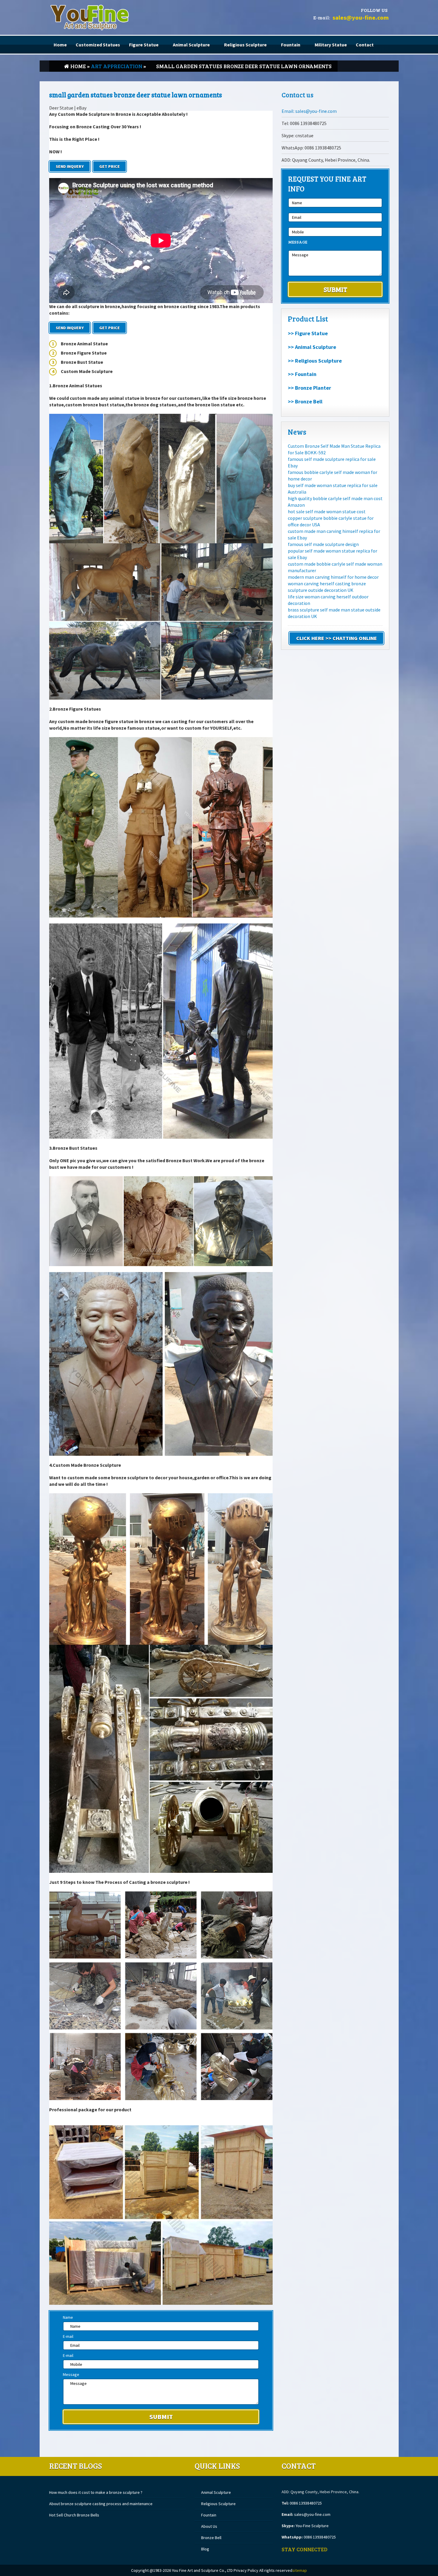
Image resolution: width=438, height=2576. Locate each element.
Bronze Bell (211, 2538)
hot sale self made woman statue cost (327, 511)
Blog (205, 2549)
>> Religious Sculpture (315, 361)
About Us (209, 2526)
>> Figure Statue (308, 333)
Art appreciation (117, 66)
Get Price (110, 166)
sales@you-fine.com (361, 17)
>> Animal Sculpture (312, 347)
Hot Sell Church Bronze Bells (74, 2515)
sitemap (300, 2570)
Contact (365, 45)
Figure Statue (144, 45)
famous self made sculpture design (323, 544)
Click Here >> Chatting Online (337, 638)
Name (68, 2317)
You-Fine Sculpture (312, 2526)
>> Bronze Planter (309, 388)
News (297, 432)
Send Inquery (70, 166)
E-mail (68, 2336)
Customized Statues (98, 45)
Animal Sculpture (191, 45)
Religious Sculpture (245, 45)
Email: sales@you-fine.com (309, 111)
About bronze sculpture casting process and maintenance (101, 2504)
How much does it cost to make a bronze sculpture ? (96, 2492)
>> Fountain (302, 374)
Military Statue (331, 45)
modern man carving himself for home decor (333, 577)
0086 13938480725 (306, 2503)
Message (71, 2374)
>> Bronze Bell (305, 401)
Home (60, 45)
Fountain (291, 45)
